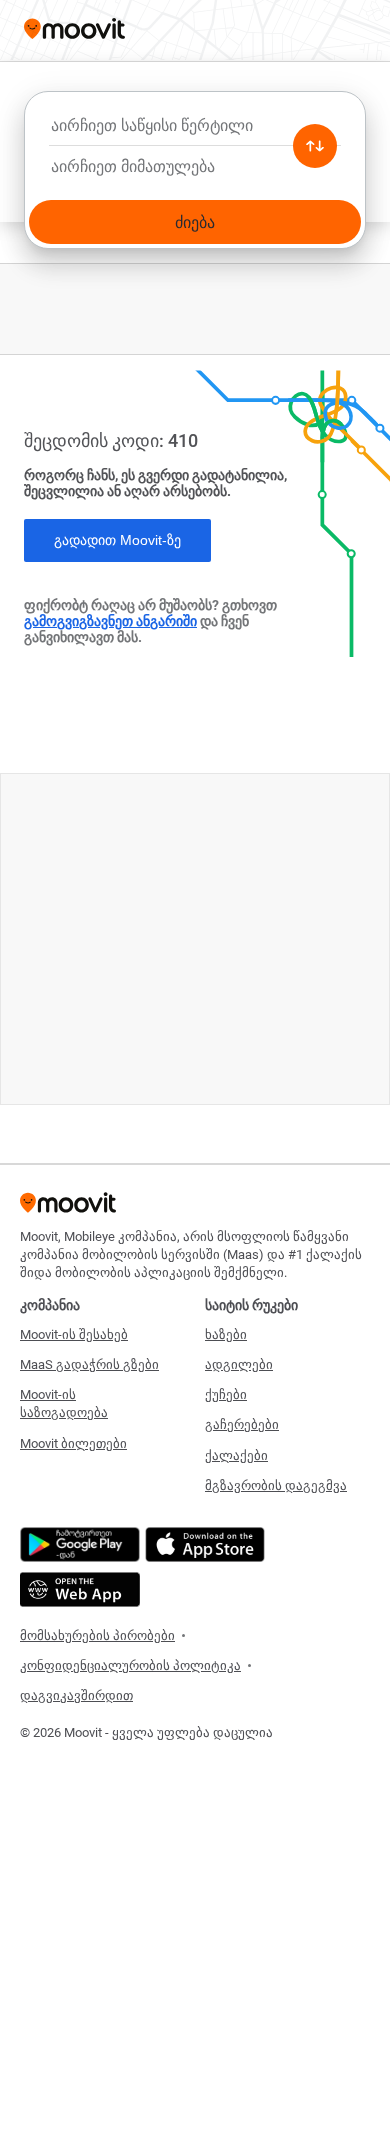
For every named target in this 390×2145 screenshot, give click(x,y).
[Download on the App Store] (202, 1544)
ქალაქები (236, 1455)
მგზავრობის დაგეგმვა (276, 1485)
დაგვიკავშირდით (76, 1695)
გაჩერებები (242, 1424)
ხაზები (226, 1334)
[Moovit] (74, 30)
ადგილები (239, 1364)
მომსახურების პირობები (97, 1635)
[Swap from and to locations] (315, 146)
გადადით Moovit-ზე (117, 540)
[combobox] (195, 131)
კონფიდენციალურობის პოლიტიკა (130, 1665)
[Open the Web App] (77, 1589)
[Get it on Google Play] (77, 1544)
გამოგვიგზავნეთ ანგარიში (110, 621)
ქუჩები (226, 1394)
